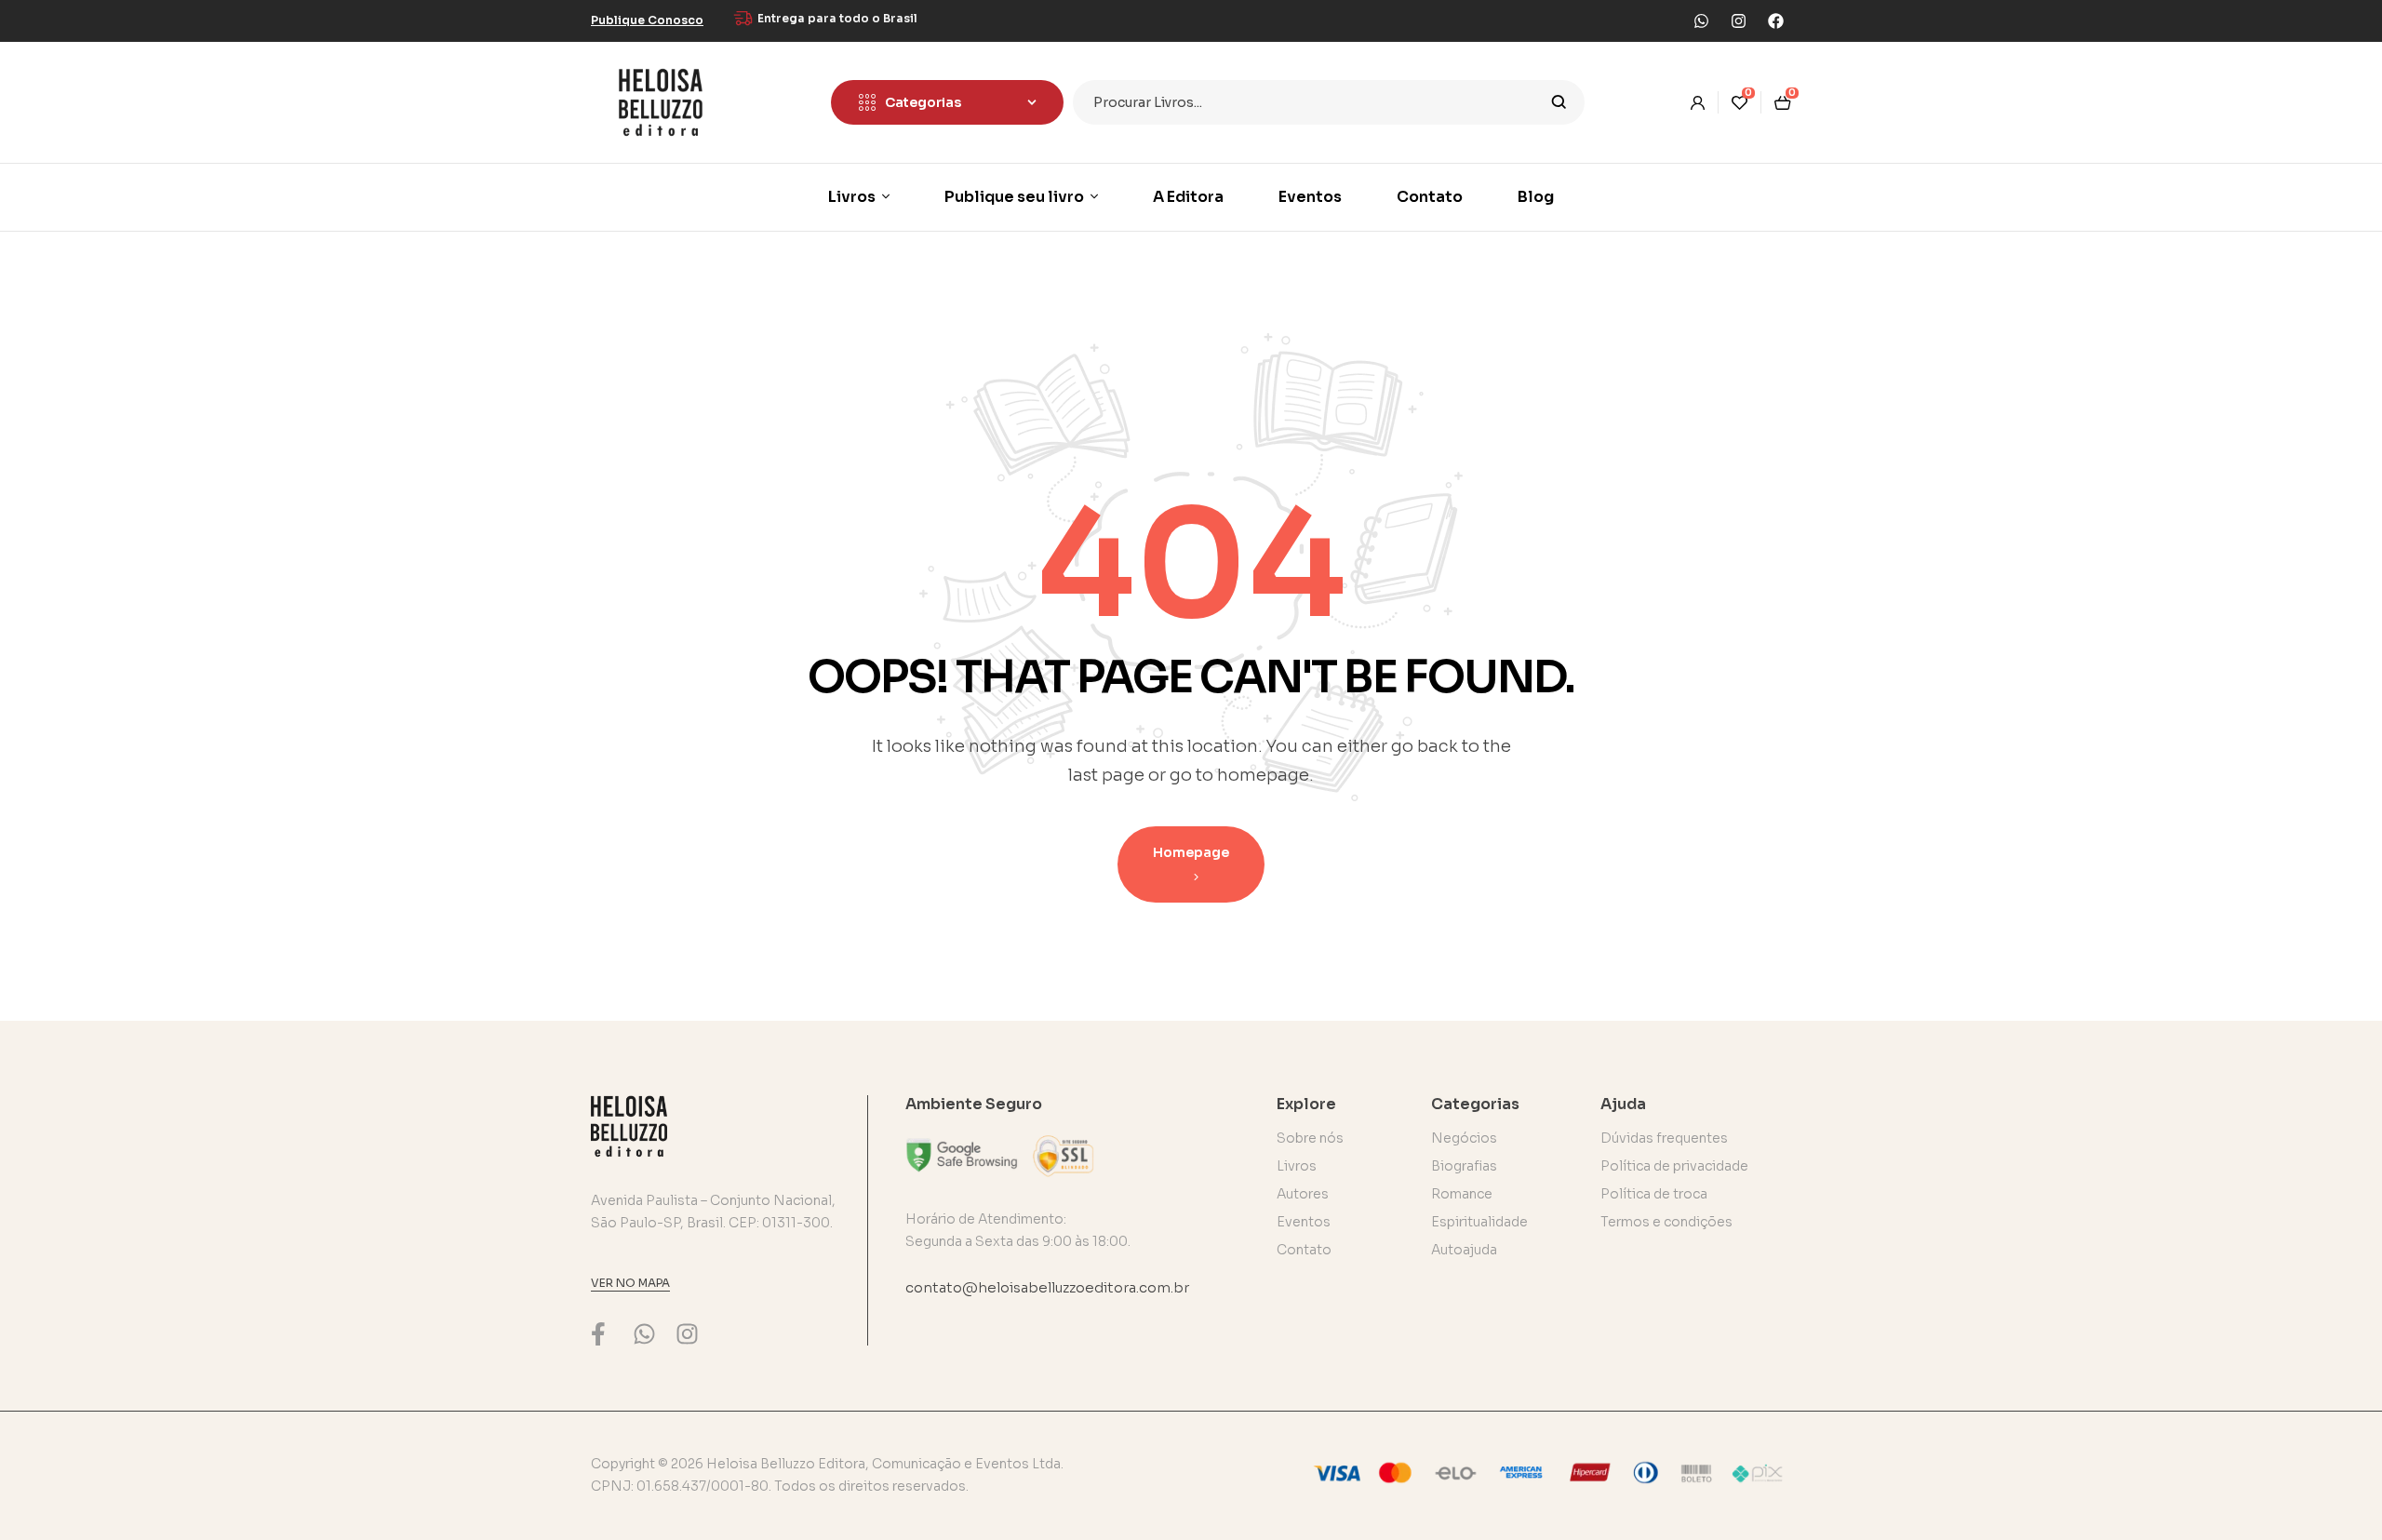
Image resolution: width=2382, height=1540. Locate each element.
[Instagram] (1738, 20)
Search (1559, 102)
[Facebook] (1775, 20)
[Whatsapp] (1701, 20)
